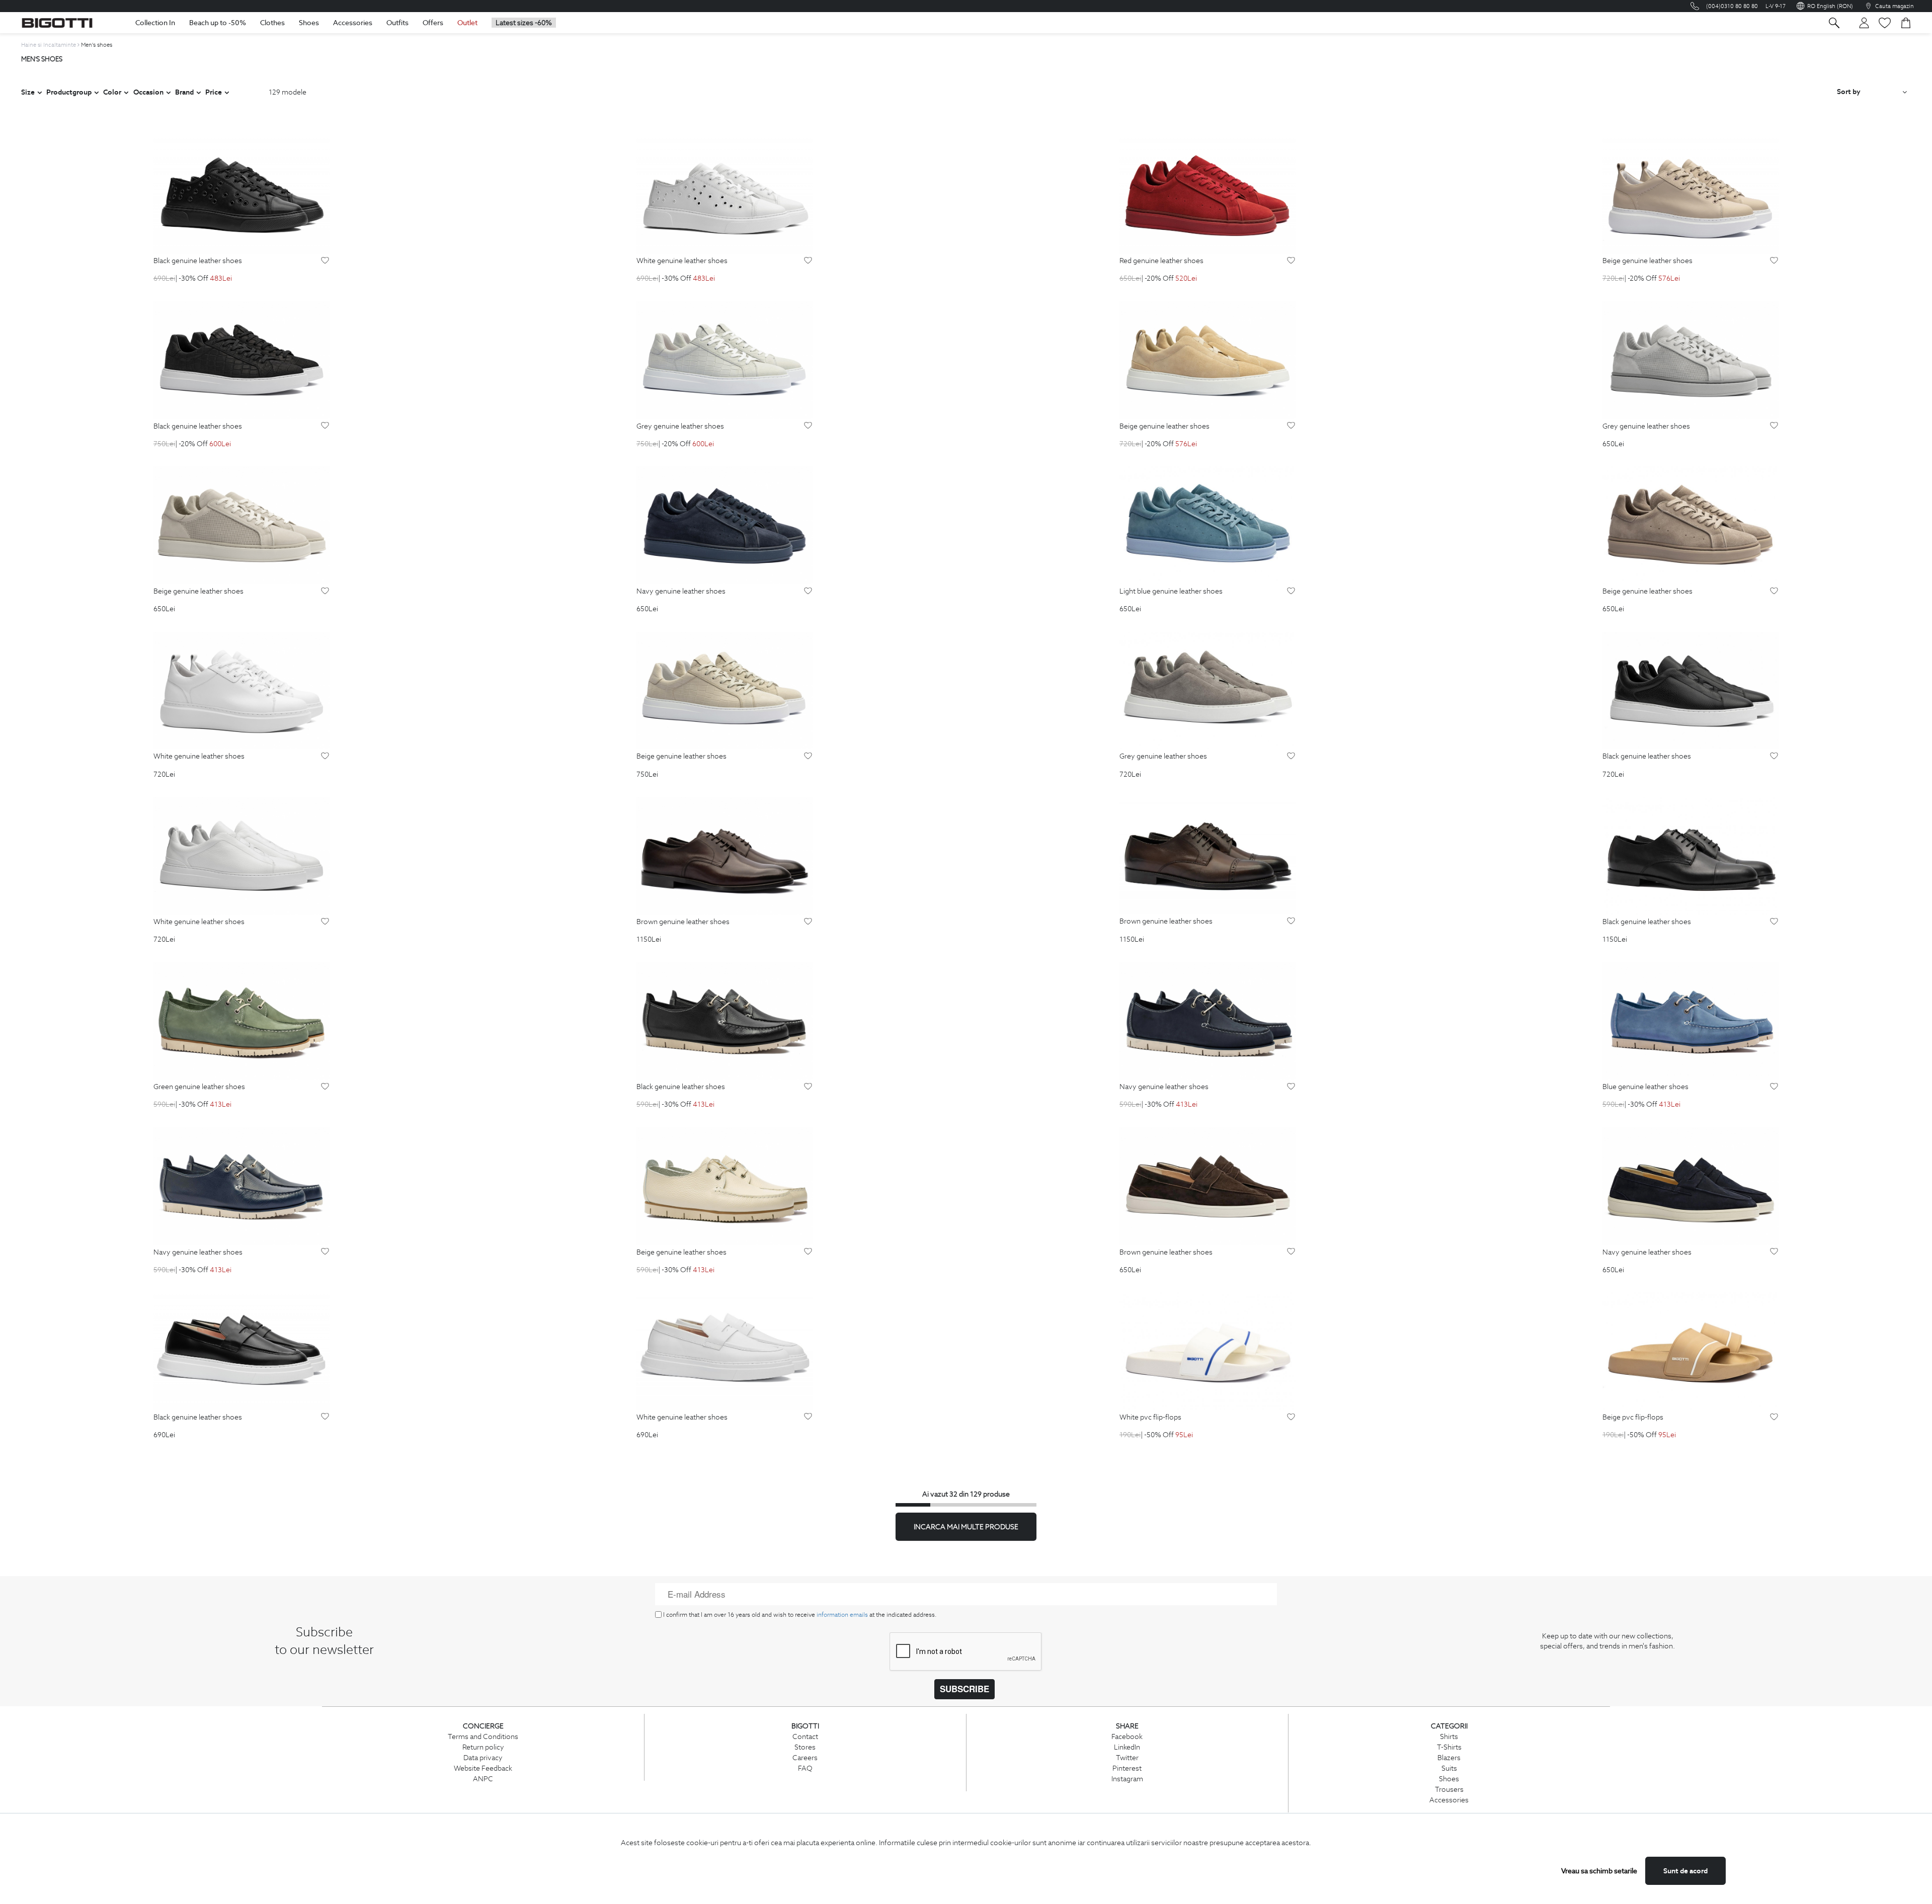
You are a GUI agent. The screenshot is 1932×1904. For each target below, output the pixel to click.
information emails (842, 1615)
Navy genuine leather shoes (681, 592)
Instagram (1127, 1779)
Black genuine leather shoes (198, 261)
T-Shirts (1449, 1747)
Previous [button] (66, 195)
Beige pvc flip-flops (1633, 1418)
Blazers (1449, 1758)
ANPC (483, 1779)
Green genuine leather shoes (199, 1087)
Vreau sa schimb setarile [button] (1599, 1871)
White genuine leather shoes (682, 261)
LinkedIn (1127, 1747)
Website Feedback (483, 1768)
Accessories (353, 23)
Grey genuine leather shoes (680, 427)
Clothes (272, 23)
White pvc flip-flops (1150, 1418)
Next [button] (417, 195)
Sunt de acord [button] (1685, 1871)
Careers (805, 1758)
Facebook (1127, 1736)
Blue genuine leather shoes (1645, 1087)
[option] (242, 195)
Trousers (1449, 1789)
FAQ (805, 1768)
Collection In (155, 23)
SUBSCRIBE (964, 1689)
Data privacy (483, 1758)
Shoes (309, 23)
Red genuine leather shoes (1161, 261)
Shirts (1449, 1736)
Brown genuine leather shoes (683, 922)
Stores (805, 1747)
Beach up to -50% (218, 23)
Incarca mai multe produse (966, 1527)
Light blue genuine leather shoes (1171, 592)
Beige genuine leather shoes (1647, 261)
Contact (805, 1736)
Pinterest (1127, 1768)
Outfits (397, 23)
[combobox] (1872, 92)
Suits (1449, 1768)
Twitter (1127, 1758)
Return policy (483, 1747)
